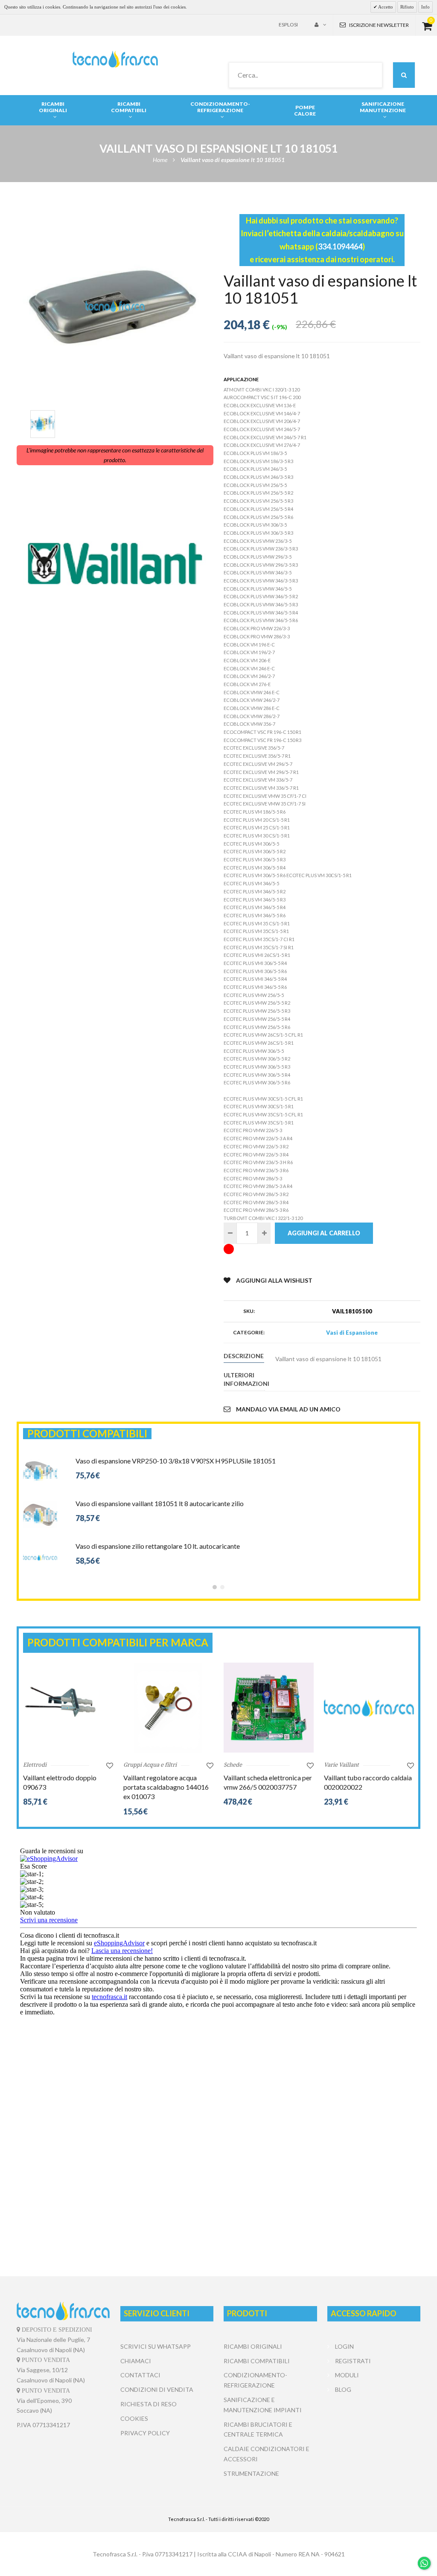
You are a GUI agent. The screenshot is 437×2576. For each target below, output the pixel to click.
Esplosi (288, 25)
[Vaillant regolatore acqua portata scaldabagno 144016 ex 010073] (168, 1708)
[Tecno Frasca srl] (115, 59)
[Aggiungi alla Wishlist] (110, 1765)
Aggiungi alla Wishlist (274, 1280)
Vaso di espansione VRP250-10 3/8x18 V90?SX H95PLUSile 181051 (176, 1461)
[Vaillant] (115, 564)
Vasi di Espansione (352, 1333)
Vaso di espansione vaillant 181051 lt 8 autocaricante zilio (160, 1503)
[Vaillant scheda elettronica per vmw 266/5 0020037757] (269, 1708)
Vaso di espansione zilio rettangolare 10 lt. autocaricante (158, 1546)
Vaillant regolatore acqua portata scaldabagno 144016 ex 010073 (166, 1787)
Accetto (385, 7)
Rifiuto (407, 7)
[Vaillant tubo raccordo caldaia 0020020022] (369, 1708)
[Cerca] (404, 75)
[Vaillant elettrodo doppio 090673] (68, 1708)
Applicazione (241, 379)
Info (425, 7)
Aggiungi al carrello (324, 1233)
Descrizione (244, 1356)
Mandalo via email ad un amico (288, 1409)
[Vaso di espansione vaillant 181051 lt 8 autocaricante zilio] (40, 1502)
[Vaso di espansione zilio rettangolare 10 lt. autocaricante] (40, 1545)
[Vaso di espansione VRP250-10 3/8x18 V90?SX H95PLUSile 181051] (40, 1460)
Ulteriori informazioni (244, 1379)
